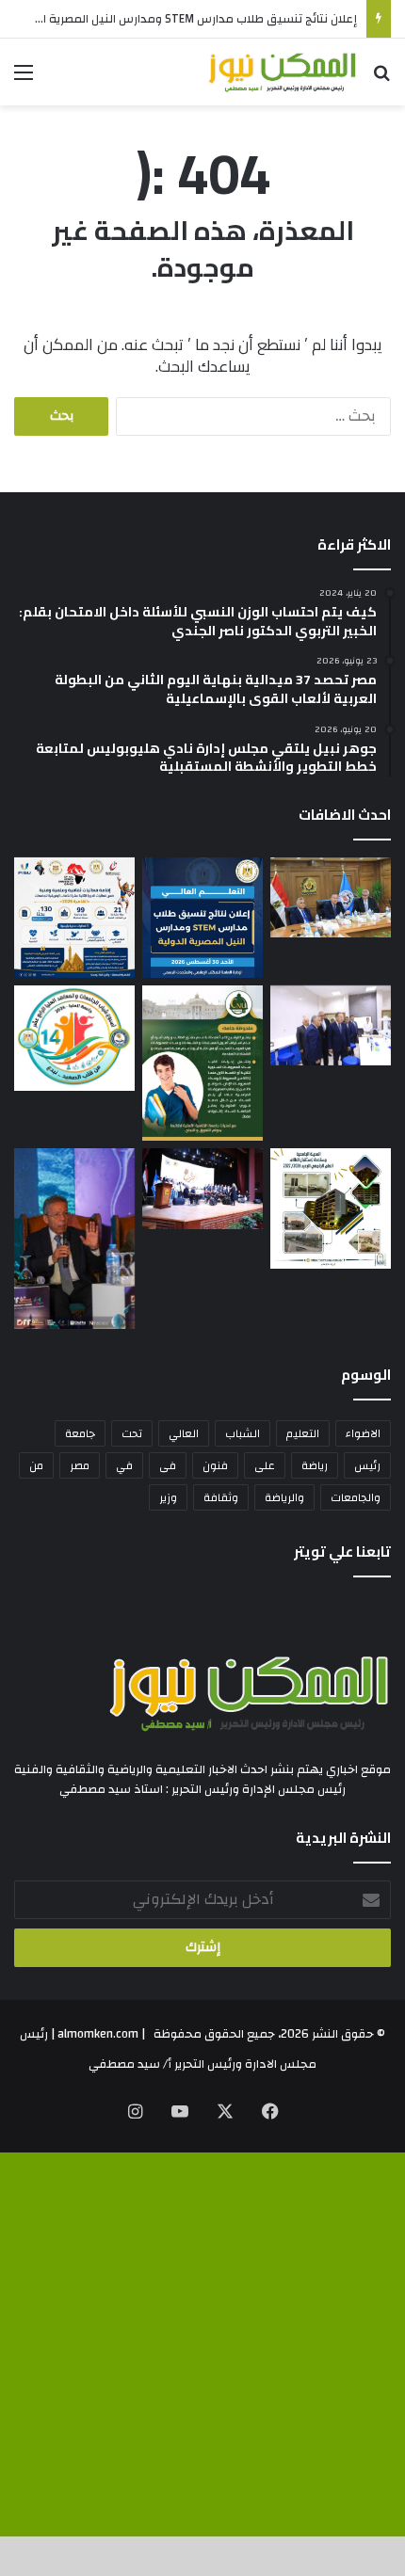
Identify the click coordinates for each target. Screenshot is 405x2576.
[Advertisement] (202, 317)
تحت (132, 1433)
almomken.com (98, 2034)
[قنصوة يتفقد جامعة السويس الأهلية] (331, 1025)
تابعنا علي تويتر (342, 1552)
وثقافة (221, 1497)
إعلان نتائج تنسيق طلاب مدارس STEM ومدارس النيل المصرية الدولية (184, 19)
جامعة (80, 1433)
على (265, 1465)
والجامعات (356, 1497)
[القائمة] (24, 80)
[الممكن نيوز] (283, 72)
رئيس (367, 1465)
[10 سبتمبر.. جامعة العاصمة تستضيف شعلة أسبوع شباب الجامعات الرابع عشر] (74, 1039)
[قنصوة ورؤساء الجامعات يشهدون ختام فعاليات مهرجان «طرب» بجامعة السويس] (202, 1188)
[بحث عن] (381, 80)
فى (168, 1465)
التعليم (303, 1433)
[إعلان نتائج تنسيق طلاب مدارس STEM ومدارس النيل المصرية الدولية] (202, 918)
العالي (184, 1433)
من (36, 1465)
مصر (80, 1465)
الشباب (243, 1433)
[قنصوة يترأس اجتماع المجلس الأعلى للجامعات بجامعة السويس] (331, 897)
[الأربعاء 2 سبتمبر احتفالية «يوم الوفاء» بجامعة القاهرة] (202, 1064)
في (124, 1465)
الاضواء (363, 1433)
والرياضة (284, 1497)
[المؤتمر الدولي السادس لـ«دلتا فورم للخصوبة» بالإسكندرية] (74, 1239)
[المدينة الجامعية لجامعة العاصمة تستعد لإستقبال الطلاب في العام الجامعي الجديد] (331, 1208)
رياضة (315, 1465)
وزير (168, 1497)
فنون (215, 1465)
